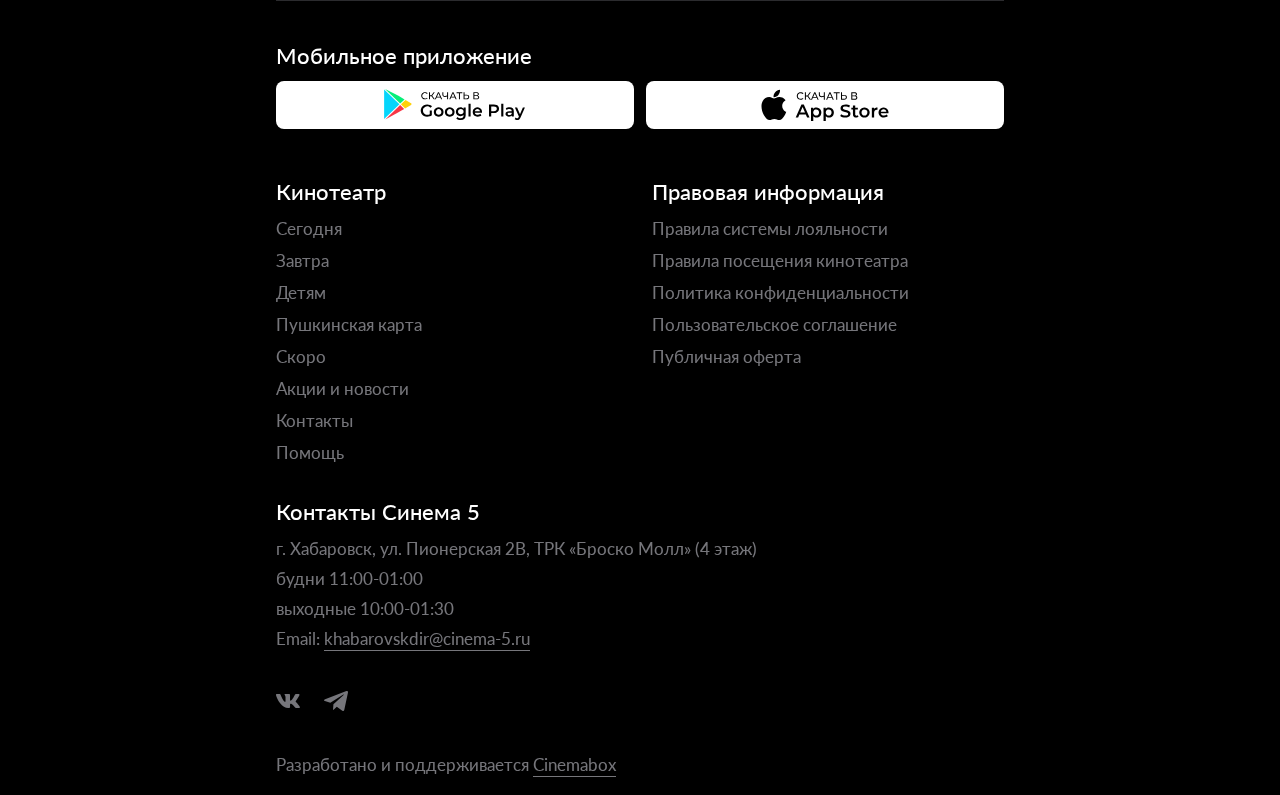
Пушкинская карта (349, 324)
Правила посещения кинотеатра (780, 260)
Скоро (301, 356)
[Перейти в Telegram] (336, 701)
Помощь (310, 452)
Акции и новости (342, 388)
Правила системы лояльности (770, 228)
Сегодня (309, 228)
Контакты (314, 420)
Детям (301, 292)
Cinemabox (574, 764)
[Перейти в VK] (288, 701)
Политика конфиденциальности (780, 292)
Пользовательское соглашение (774, 324)
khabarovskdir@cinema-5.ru (427, 638)
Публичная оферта (726, 356)
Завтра (302, 260)
